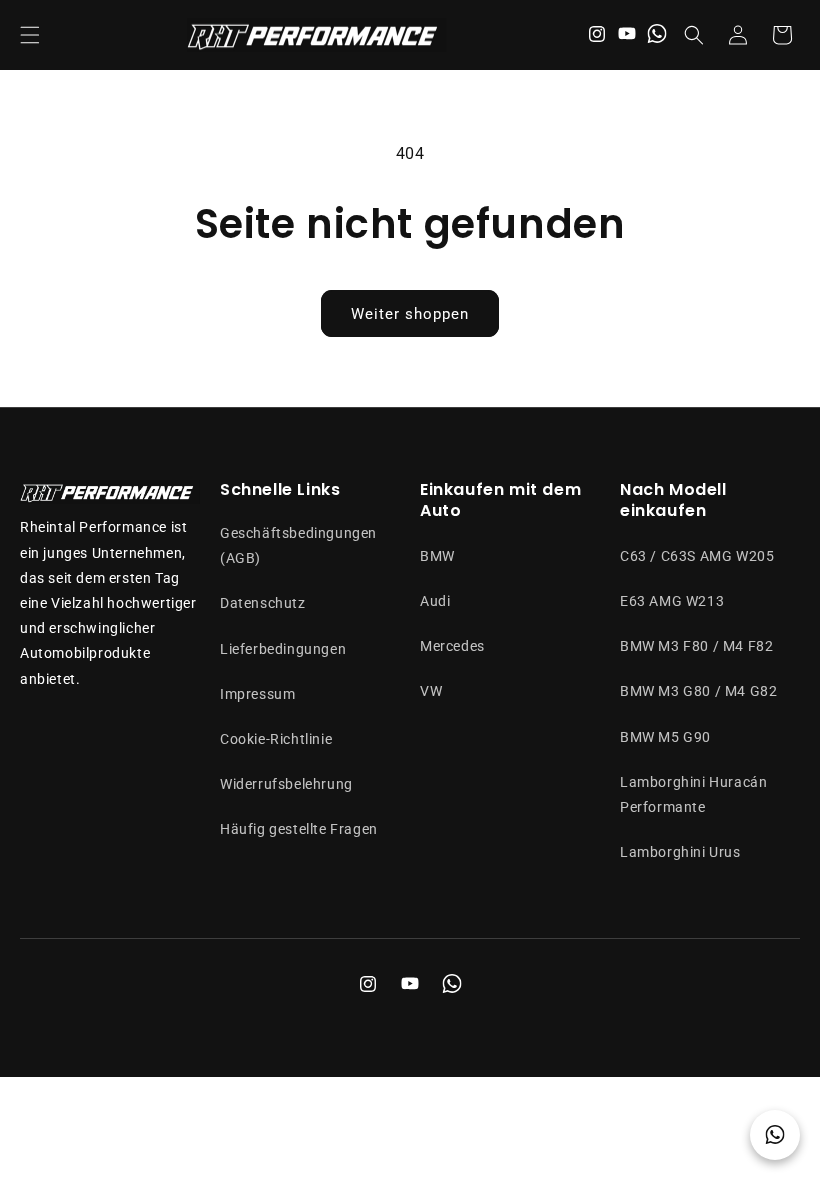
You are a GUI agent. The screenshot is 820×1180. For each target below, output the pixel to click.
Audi (435, 601)
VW (431, 691)
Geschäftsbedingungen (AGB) (298, 545)
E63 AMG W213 (672, 601)
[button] (30, 35)
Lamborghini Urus (680, 852)
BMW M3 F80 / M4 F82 (696, 646)
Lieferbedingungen (283, 649)
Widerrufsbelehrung (286, 784)
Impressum (257, 694)
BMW (437, 556)
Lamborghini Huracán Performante (693, 794)
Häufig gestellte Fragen (299, 829)
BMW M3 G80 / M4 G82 (698, 691)
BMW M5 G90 (665, 737)
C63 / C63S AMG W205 (697, 556)
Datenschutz (263, 603)
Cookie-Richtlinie (276, 739)
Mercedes (452, 646)
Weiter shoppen (410, 314)
